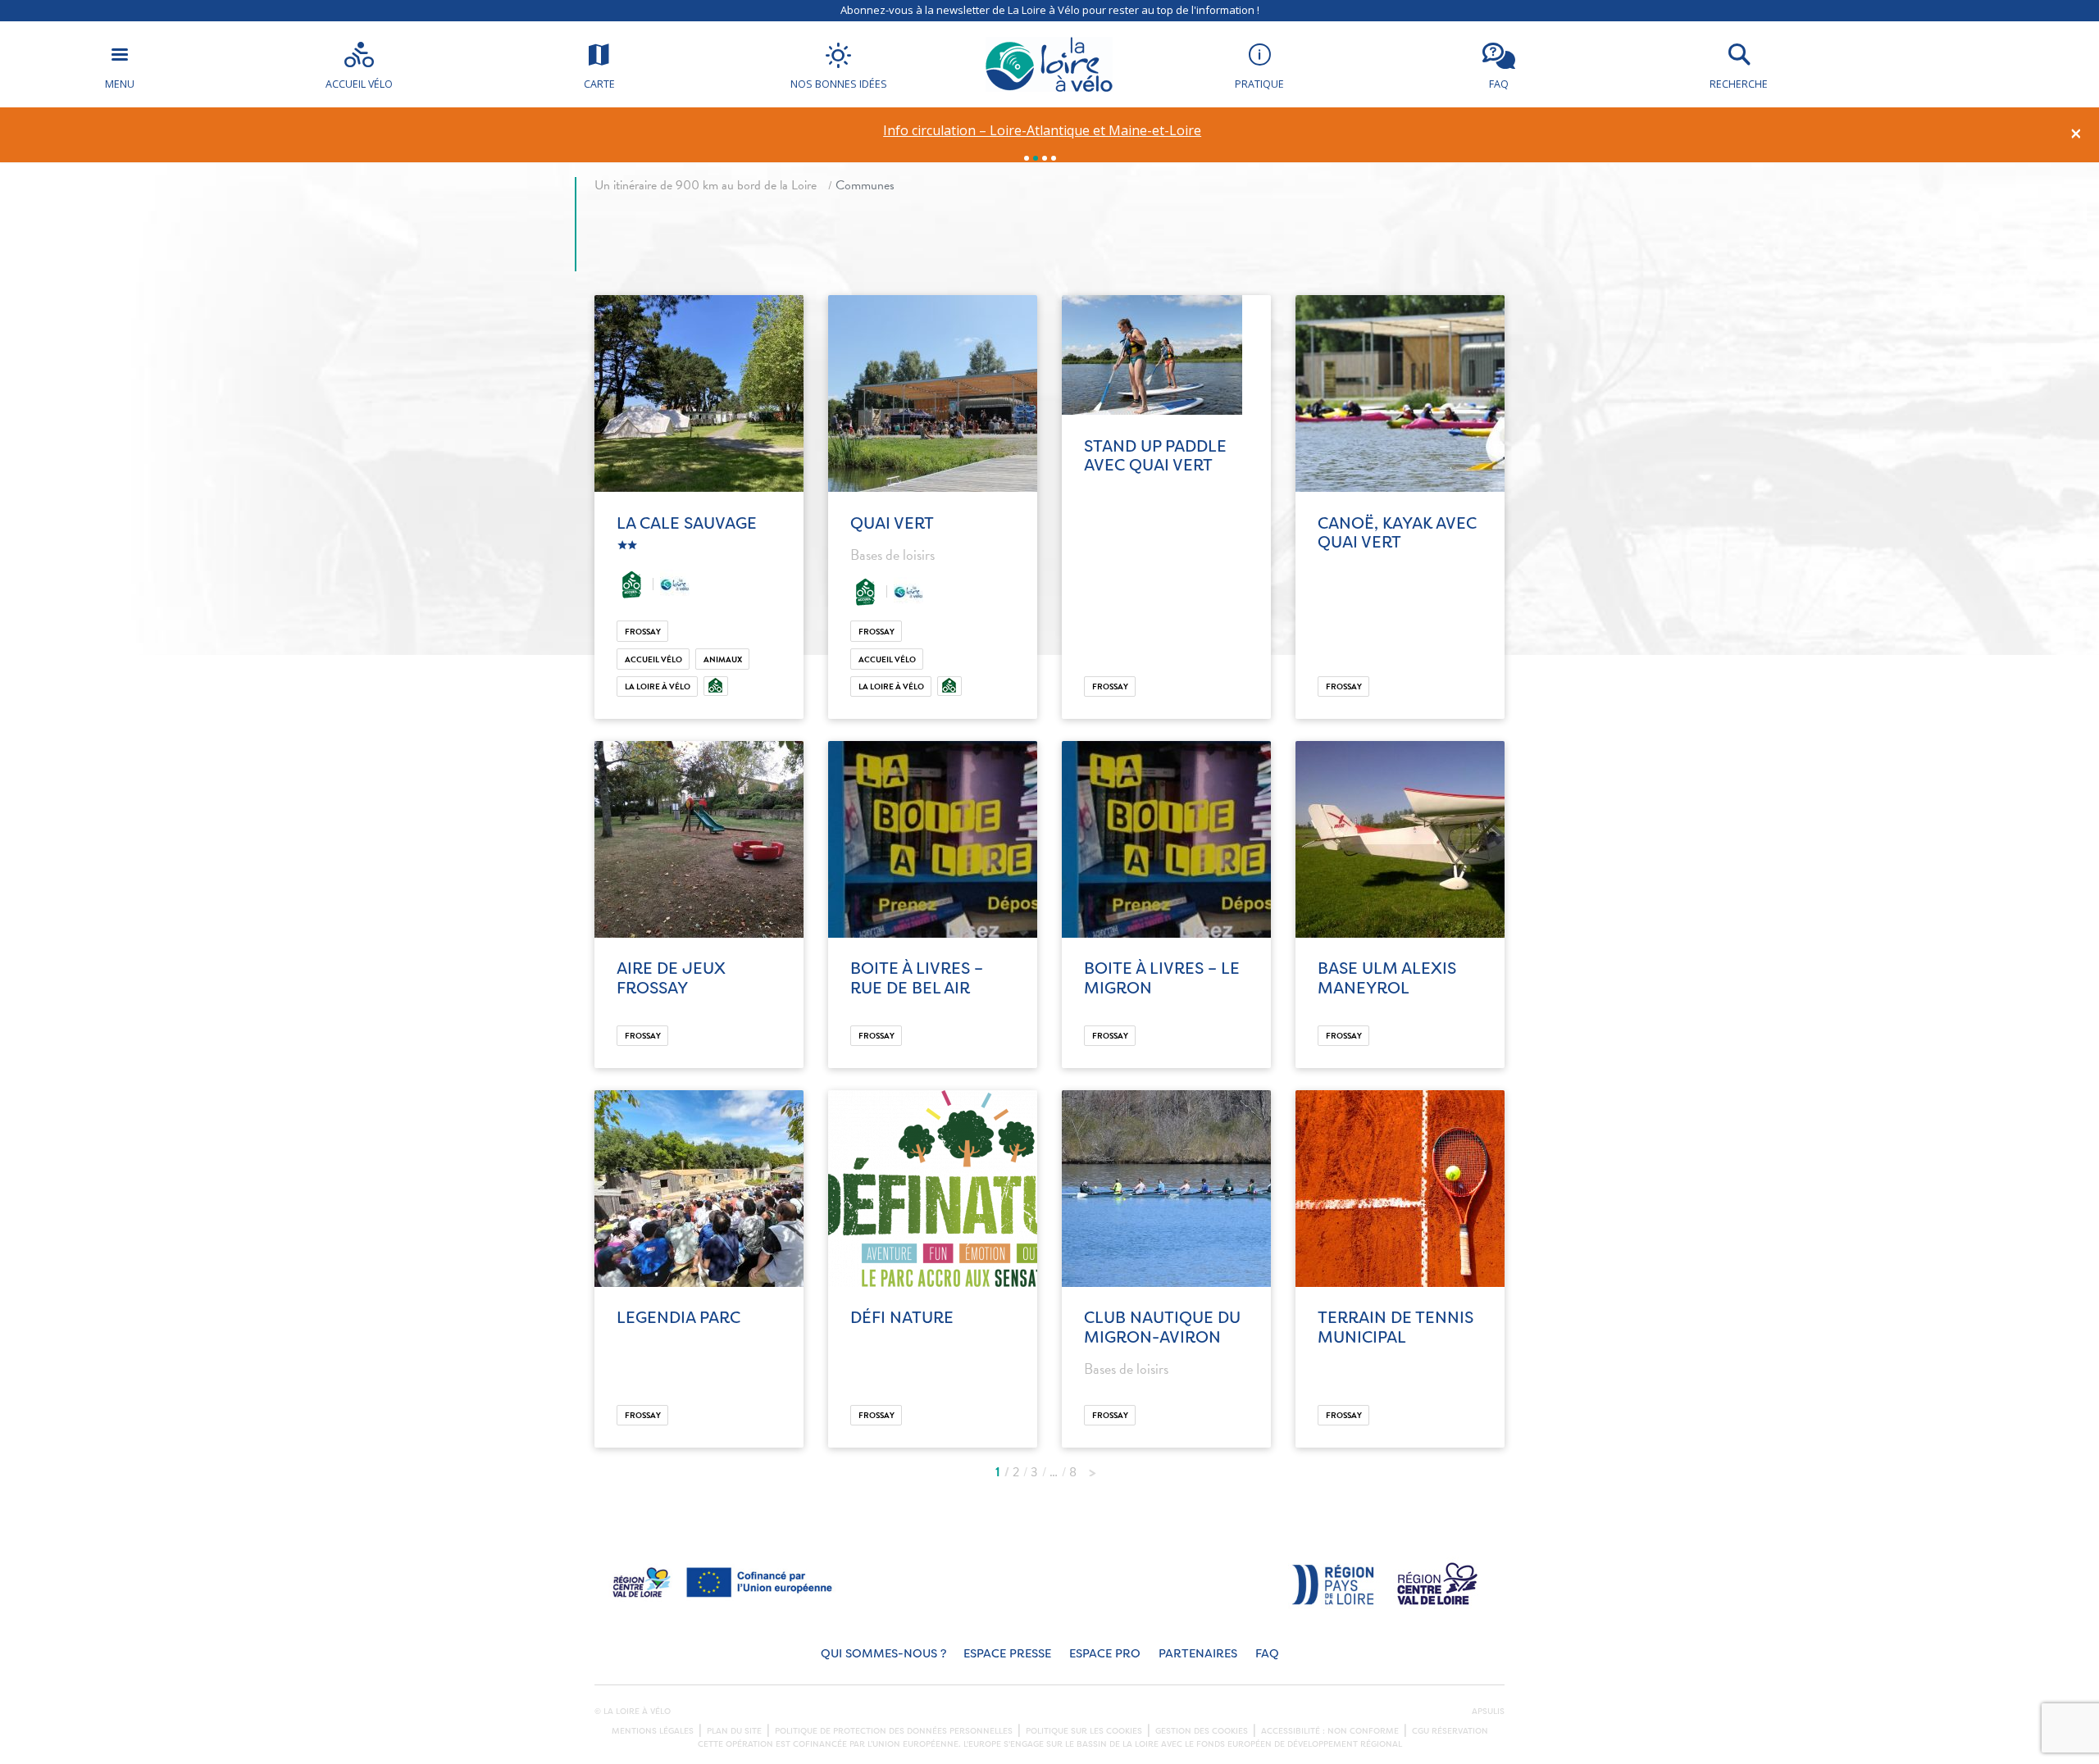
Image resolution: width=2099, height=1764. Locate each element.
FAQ (1267, 1654)
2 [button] (1036, 158)
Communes (865, 185)
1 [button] (1027, 158)
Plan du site (734, 1731)
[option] (1043, 131)
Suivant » (1092, 1468)
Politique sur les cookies (1084, 1731)
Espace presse (1007, 1654)
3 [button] (1045, 158)
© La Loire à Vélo (633, 1712)
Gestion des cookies (1202, 1731)
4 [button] (1054, 158)
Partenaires (1198, 1654)
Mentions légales (653, 1731)
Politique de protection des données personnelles (894, 1731)
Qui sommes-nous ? (883, 1654)
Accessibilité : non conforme (1330, 1731)
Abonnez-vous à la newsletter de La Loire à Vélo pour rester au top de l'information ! (1050, 10)
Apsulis (1488, 1712)
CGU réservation (1450, 1731)
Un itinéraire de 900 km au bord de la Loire (706, 185)
